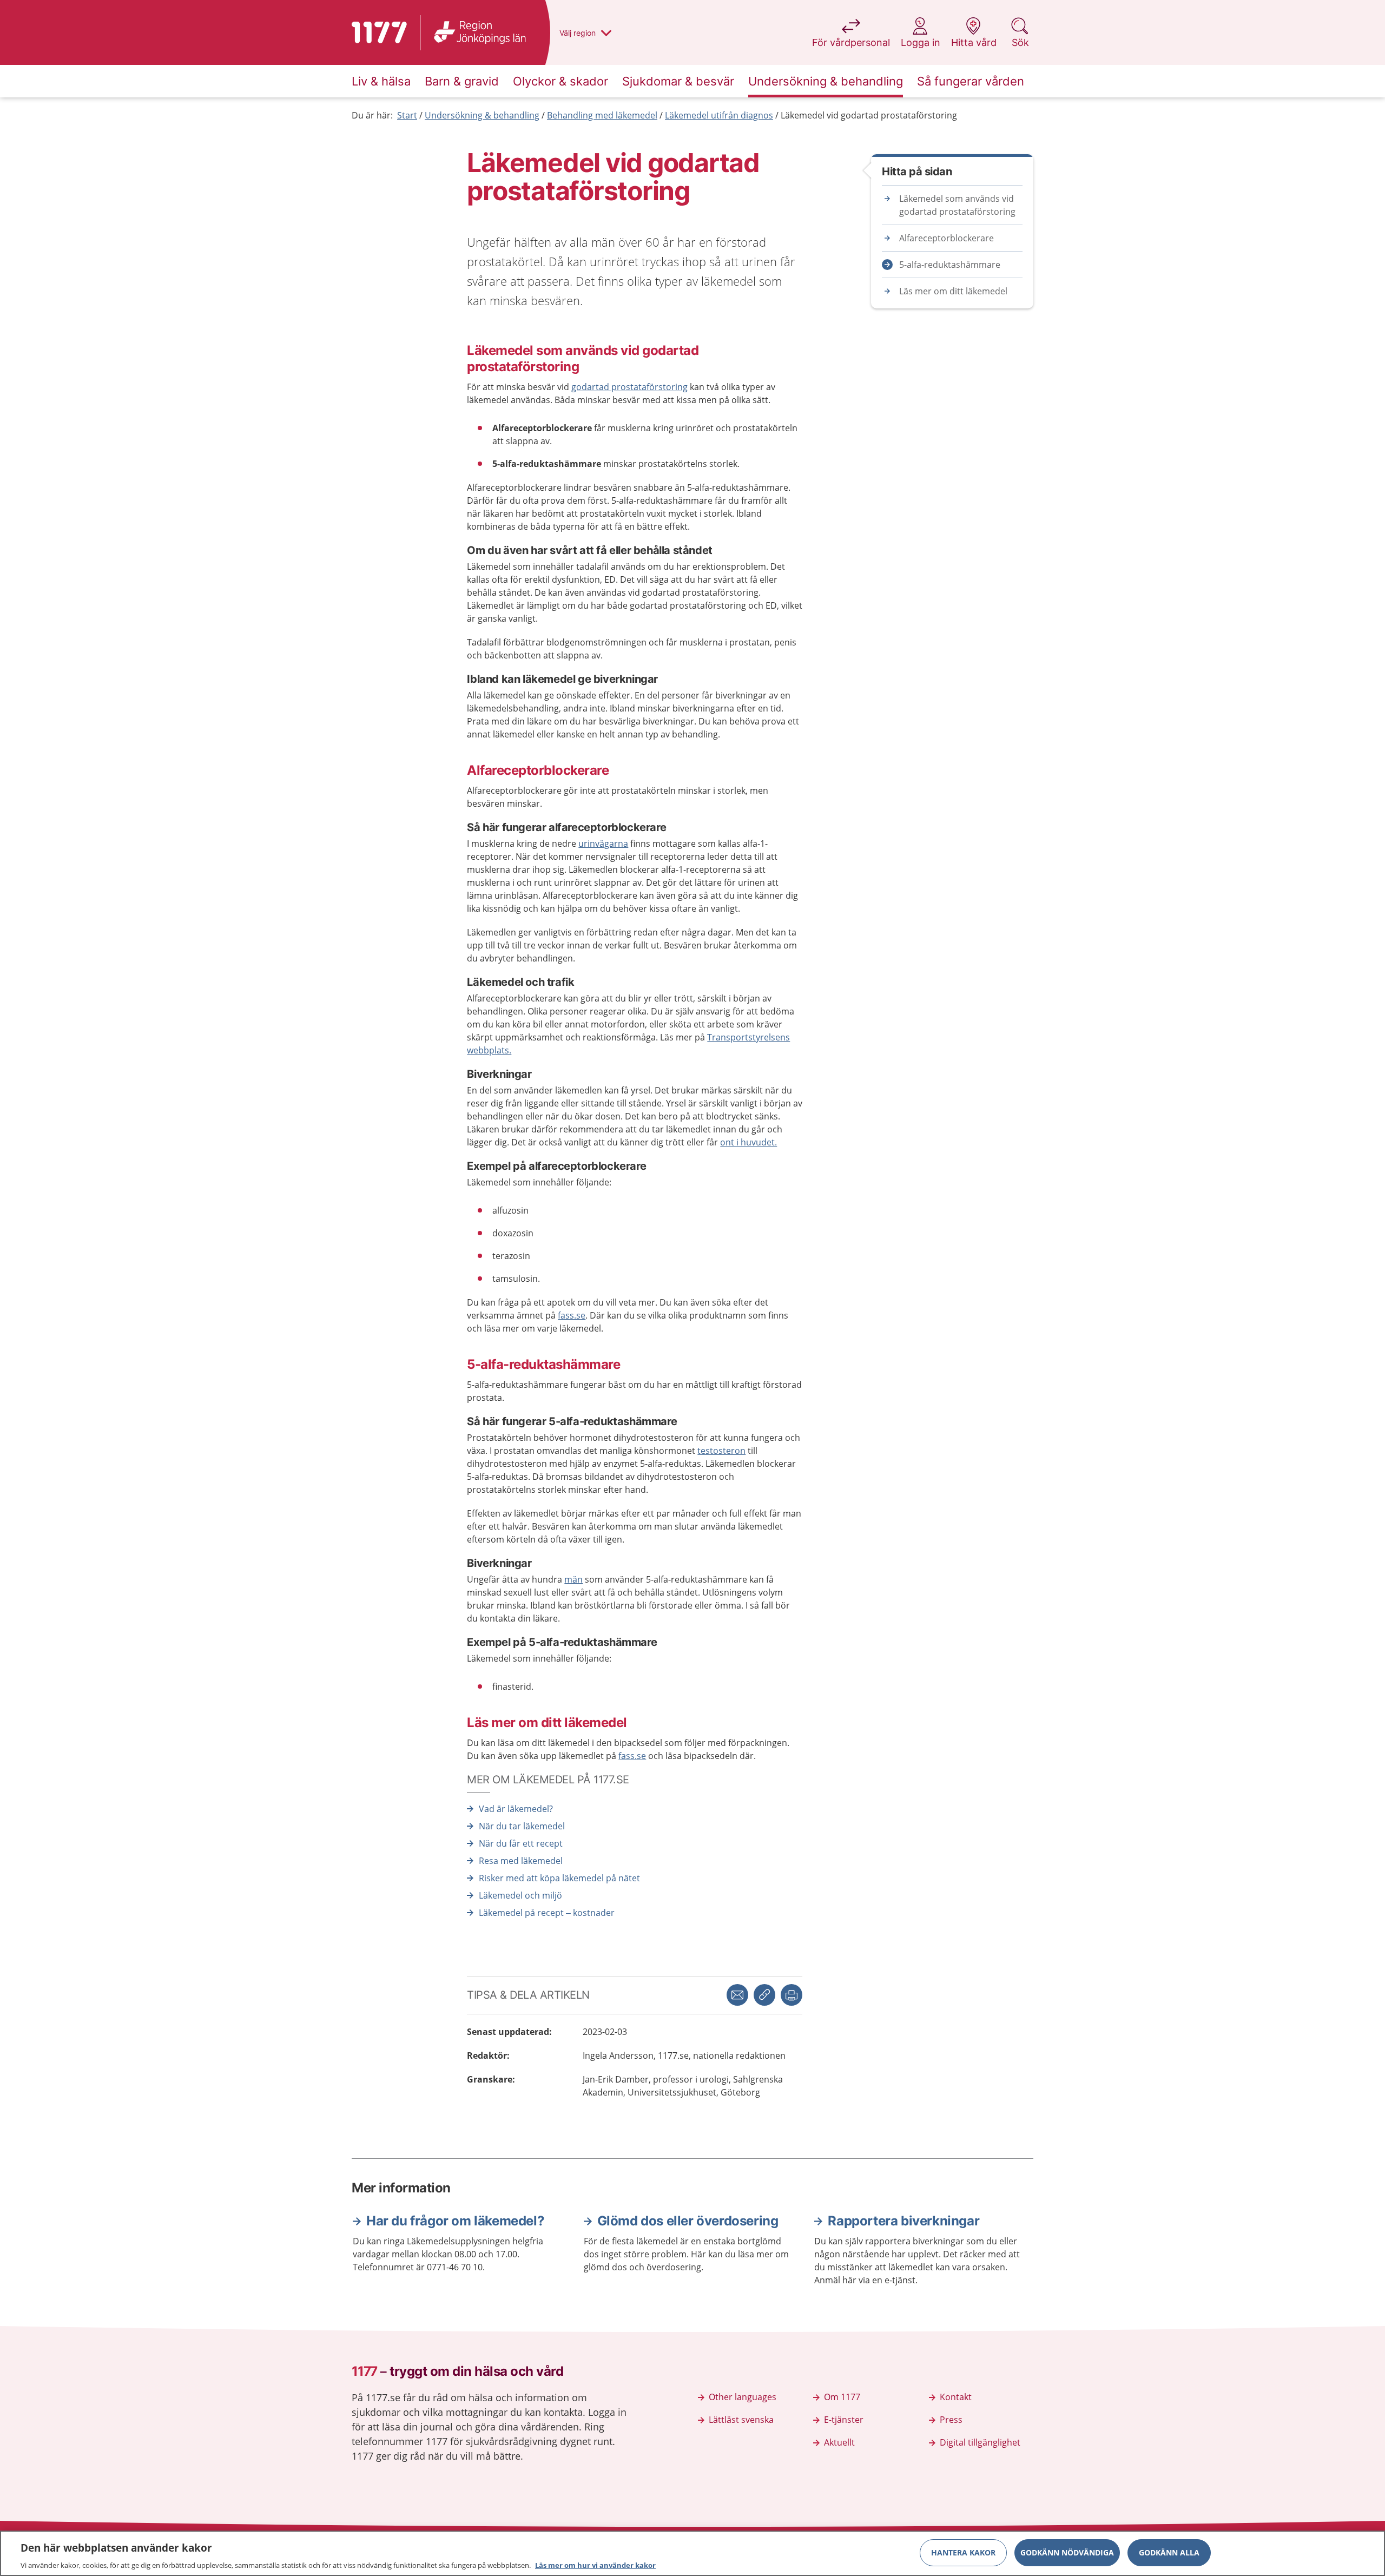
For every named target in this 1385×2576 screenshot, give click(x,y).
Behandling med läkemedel (602, 115)
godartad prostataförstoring (629, 387)
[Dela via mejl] (737, 1995)
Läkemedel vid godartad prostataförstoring (869, 115)
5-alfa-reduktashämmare (950, 265)
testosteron (721, 1451)
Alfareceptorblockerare (947, 238)
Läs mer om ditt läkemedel (953, 291)
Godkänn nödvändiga (1067, 2552)
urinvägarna (603, 844)
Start (407, 115)
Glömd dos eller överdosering (688, 2221)
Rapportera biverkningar (903, 2221)
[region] (692, 2553)
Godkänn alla (1169, 2552)
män (573, 1579)
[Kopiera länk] (764, 1995)
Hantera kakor (963, 2552)
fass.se (572, 1315)
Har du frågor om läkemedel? (455, 2221)
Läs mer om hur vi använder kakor (595, 2565)
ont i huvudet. (748, 1142)
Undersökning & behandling (482, 115)
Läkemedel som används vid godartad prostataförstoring (957, 205)
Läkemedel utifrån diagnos (719, 115)
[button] (792, 1995)
